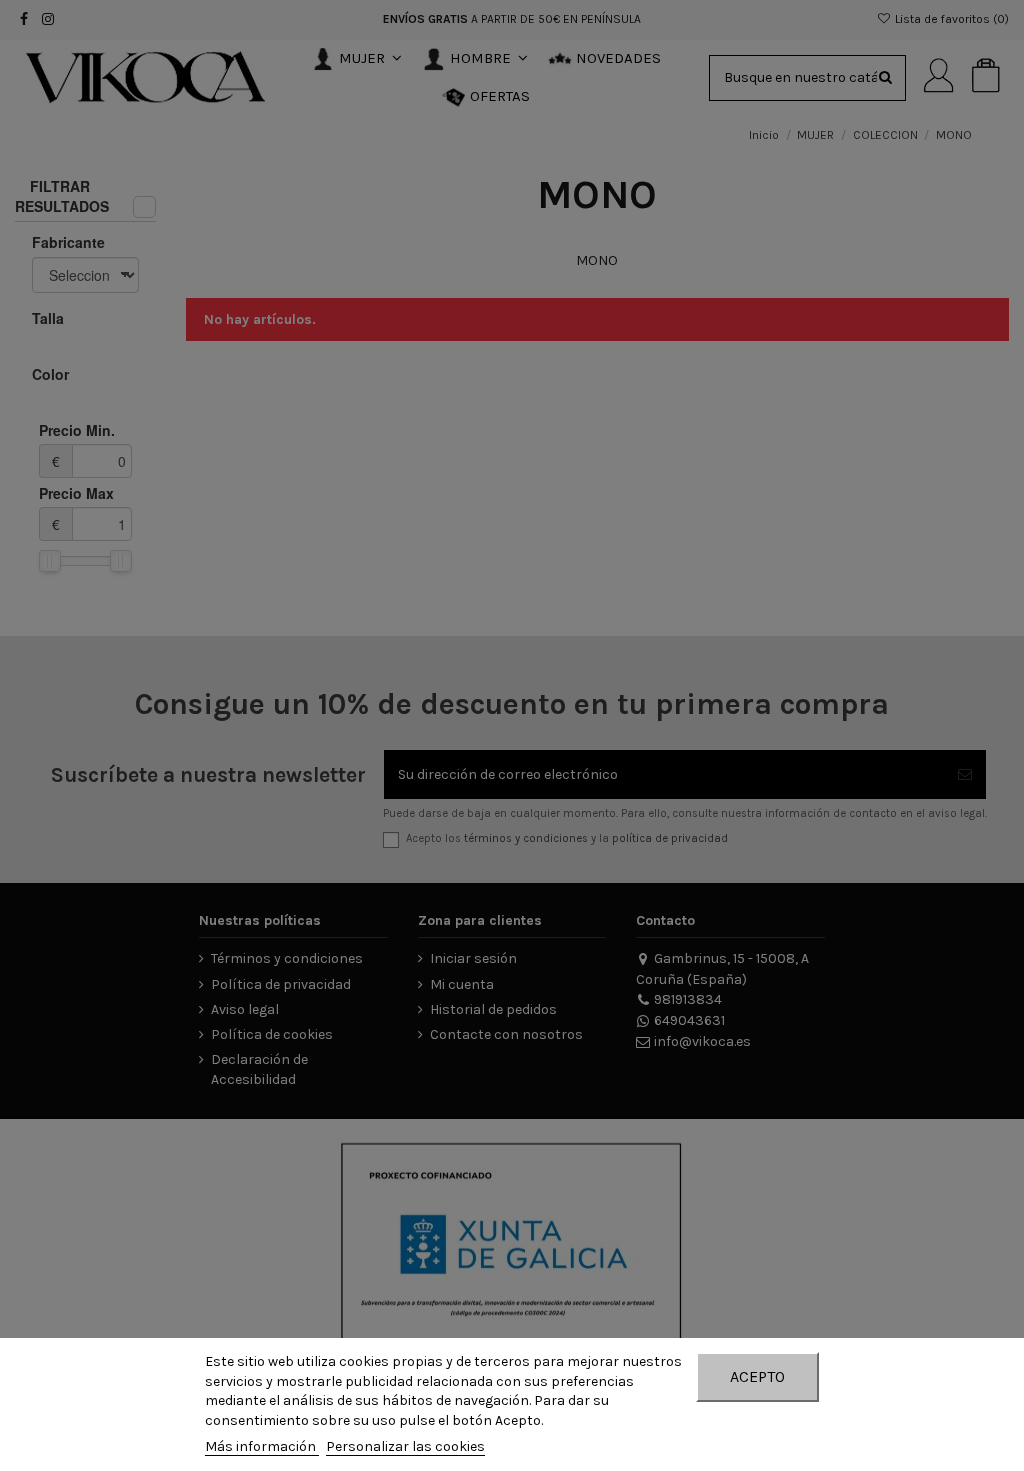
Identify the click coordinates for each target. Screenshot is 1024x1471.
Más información (262, 1446)
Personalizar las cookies (405, 1446)
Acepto (757, 1376)
